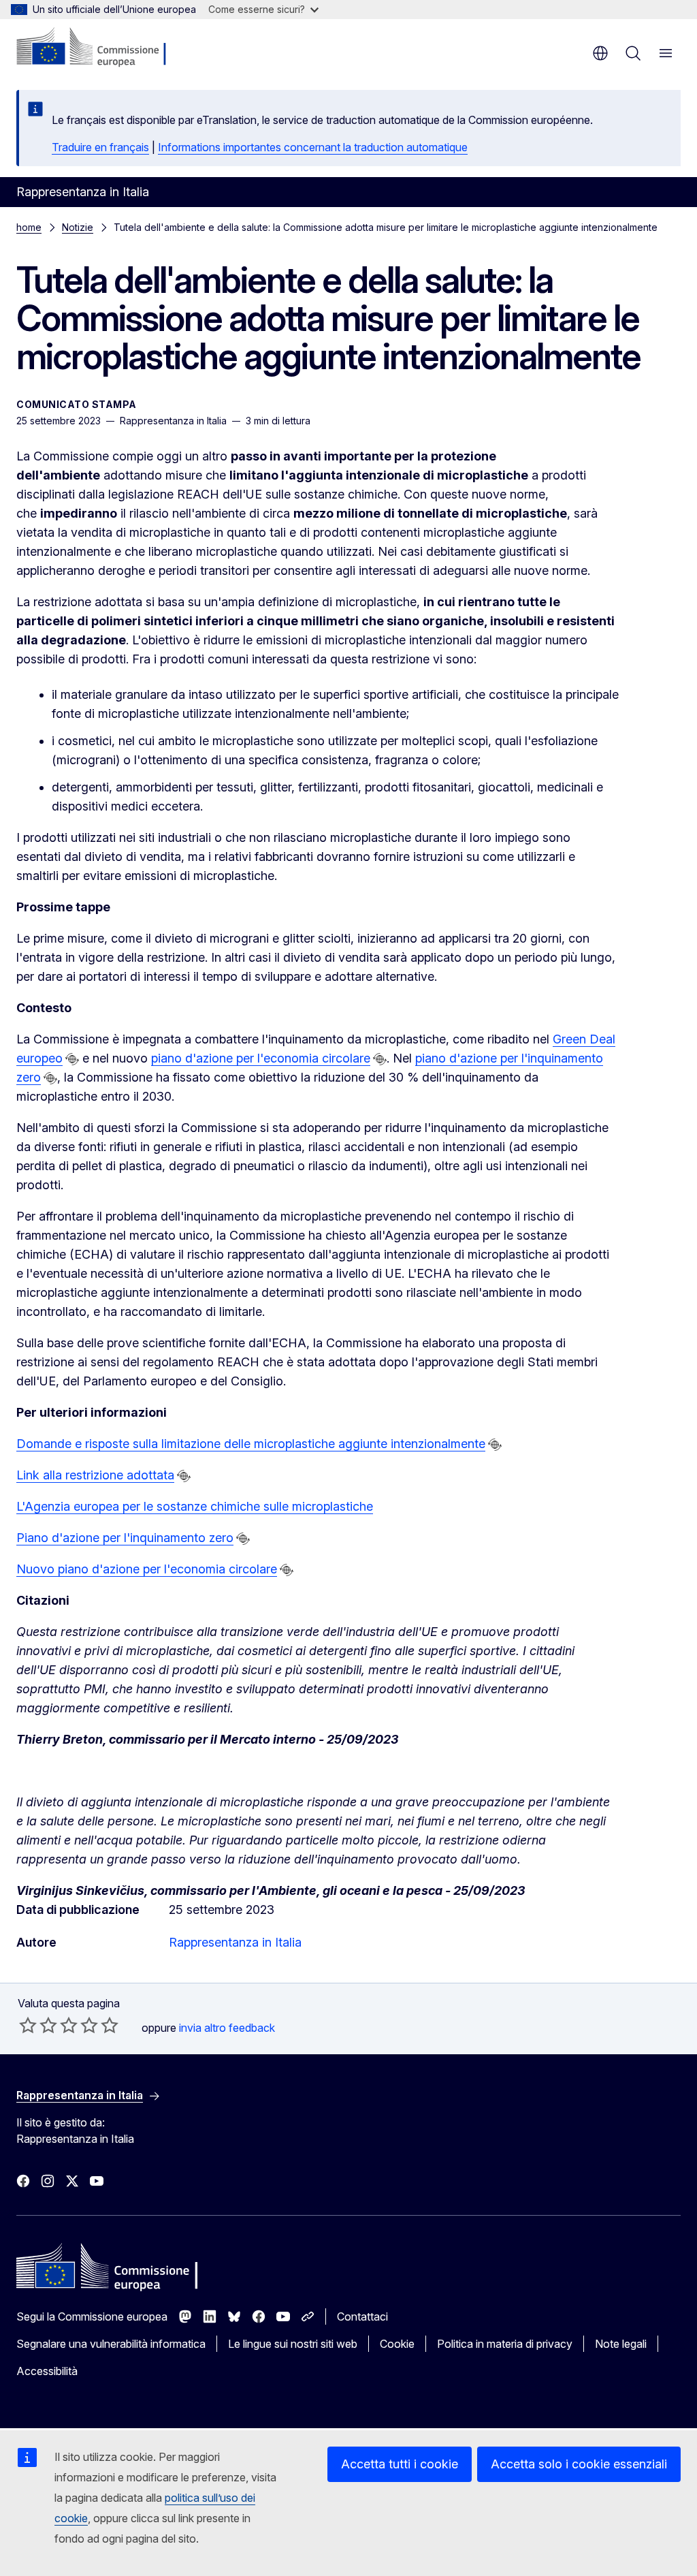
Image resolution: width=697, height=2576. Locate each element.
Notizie (78, 227)
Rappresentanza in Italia (235, 1942)
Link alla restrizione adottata (95, 1475)
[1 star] (28, 2025)
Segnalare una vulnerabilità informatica (111, 2344)
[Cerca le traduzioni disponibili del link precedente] (72, 1059)
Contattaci (362, 2316)
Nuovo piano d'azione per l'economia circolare (147, 1569)
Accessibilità (47, 2371)
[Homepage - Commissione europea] (98, 48)
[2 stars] (38, 2025)
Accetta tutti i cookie (400, 2464)
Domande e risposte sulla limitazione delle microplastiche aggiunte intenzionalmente (251, 1444)
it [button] (600, 53)
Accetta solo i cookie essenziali (579, 2464)
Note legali (621, 2344)
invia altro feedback (227, 2028)
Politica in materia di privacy (505, 2344)
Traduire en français (100, 147)
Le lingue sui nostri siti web (293, 2344)
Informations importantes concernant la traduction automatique (313, 147)
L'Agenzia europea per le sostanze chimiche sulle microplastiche (195, 1506)
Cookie (397, 2344)
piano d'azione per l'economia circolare (261, 1058)
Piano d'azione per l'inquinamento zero (125, 1538)
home (29, 227)
